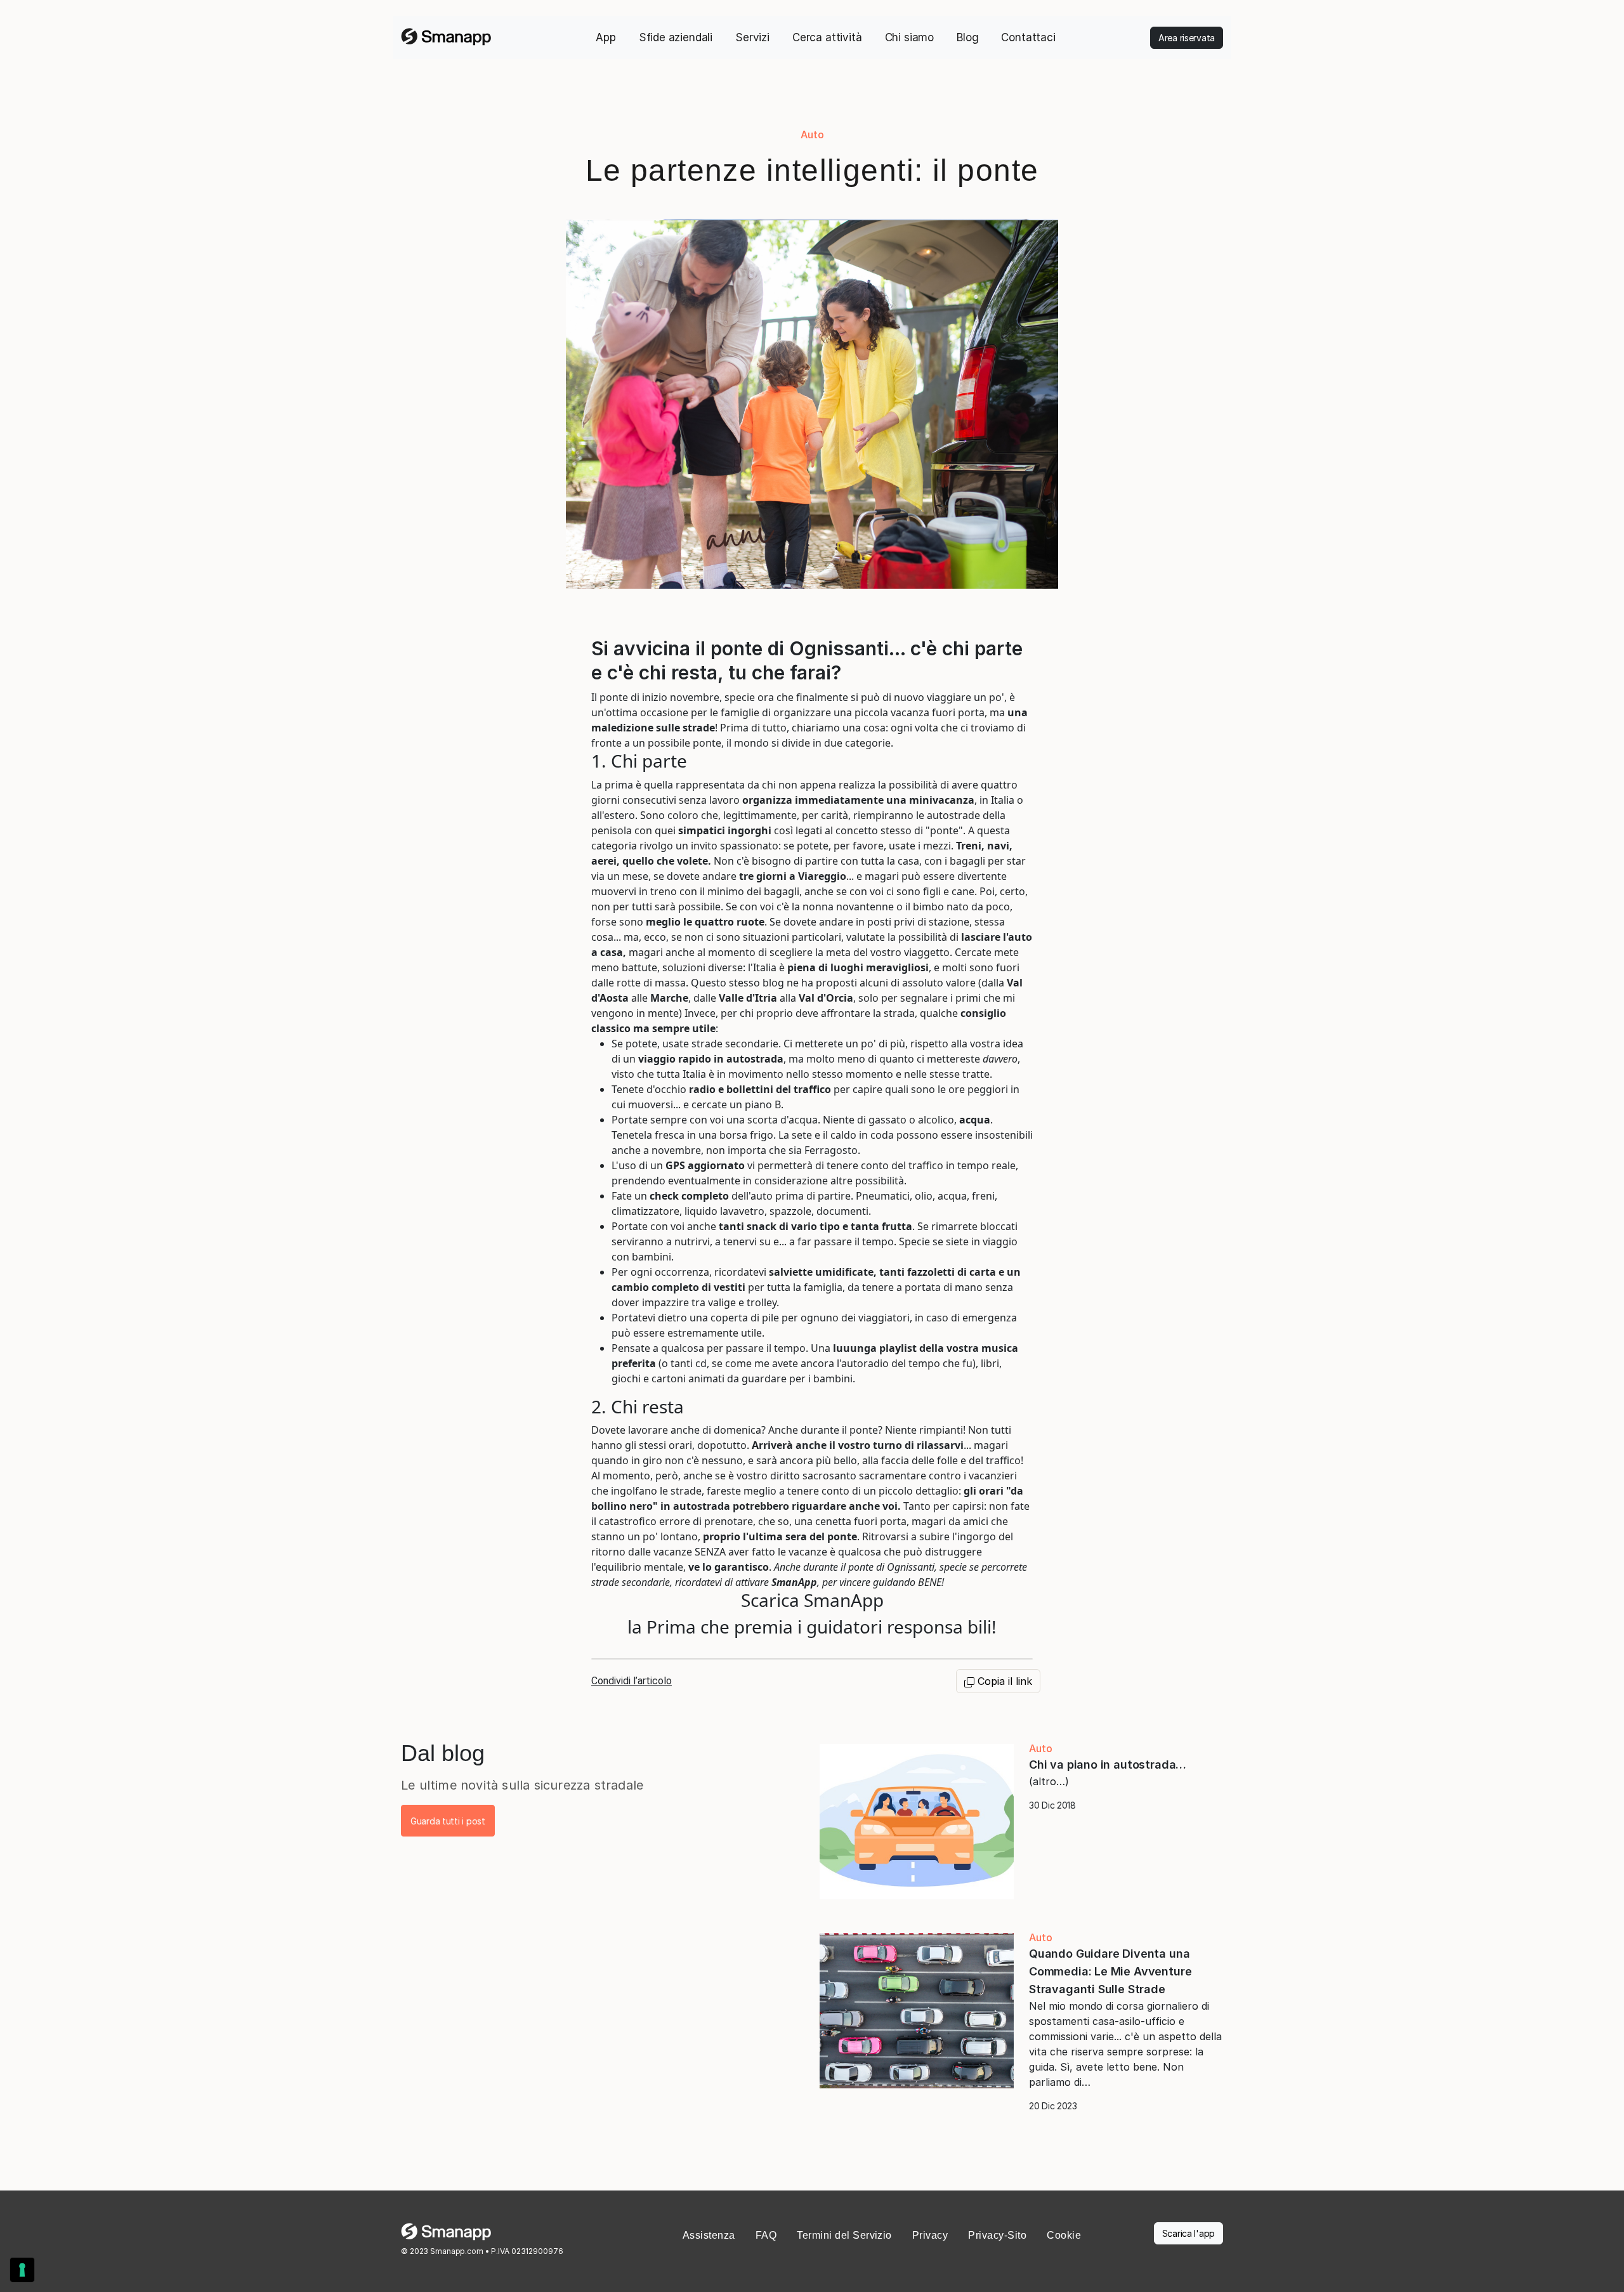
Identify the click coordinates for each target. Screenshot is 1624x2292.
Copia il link (1003, 1681)
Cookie (1064, 2235)
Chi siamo (909, 37)
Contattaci (1028, 37)
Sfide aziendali (676, 37)
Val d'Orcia (826, 998)
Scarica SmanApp (812, 1600)
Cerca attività (827, 37)
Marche (669, 998)
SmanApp (794, 1582)
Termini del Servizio (844, 2235)
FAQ (766, 2235)
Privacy (930, 2235)
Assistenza (709, 2235)
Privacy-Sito (997, 2235)
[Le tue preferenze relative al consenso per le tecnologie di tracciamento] (22, 2270)
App (606, 37)
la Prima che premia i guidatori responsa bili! (812, 1627)
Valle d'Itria (748, 998)
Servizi (752, 37)
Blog (967, 37)
